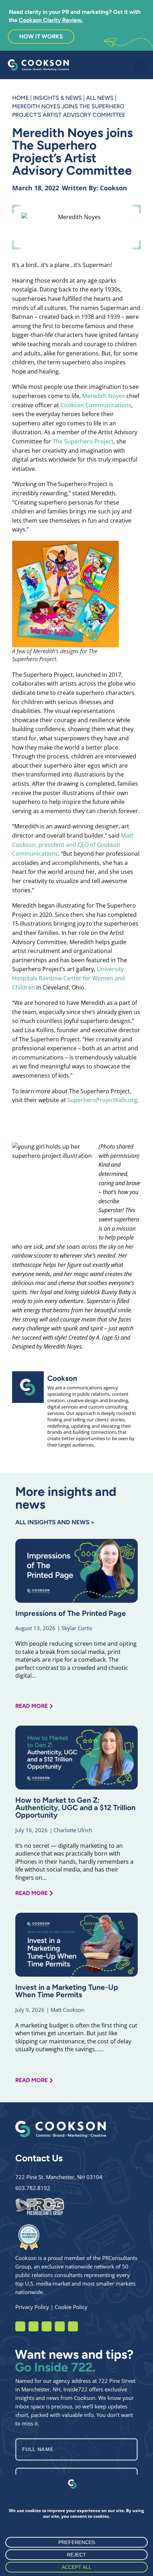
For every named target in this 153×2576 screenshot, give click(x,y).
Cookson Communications (96, 405)
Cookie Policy (71, 2307)
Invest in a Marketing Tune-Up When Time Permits (67, 1991)
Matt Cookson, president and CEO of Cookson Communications (73, 845)
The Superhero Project (83, 441)
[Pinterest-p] (73, 2326)
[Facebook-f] (20, 2326)
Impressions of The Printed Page (71, 1613)
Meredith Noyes (104, 396)
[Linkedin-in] (47, 2326)
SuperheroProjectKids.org (102, 1100)
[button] (140, 65)
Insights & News (57, 98)
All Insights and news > (55, 1522)
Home (20, 98)
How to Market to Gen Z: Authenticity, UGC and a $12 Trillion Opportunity (75, 1807)
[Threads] (60, 2326)
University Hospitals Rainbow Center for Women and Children (68, 978)
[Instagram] (33, 2326)
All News (100, 98)
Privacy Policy (32, 2307)
